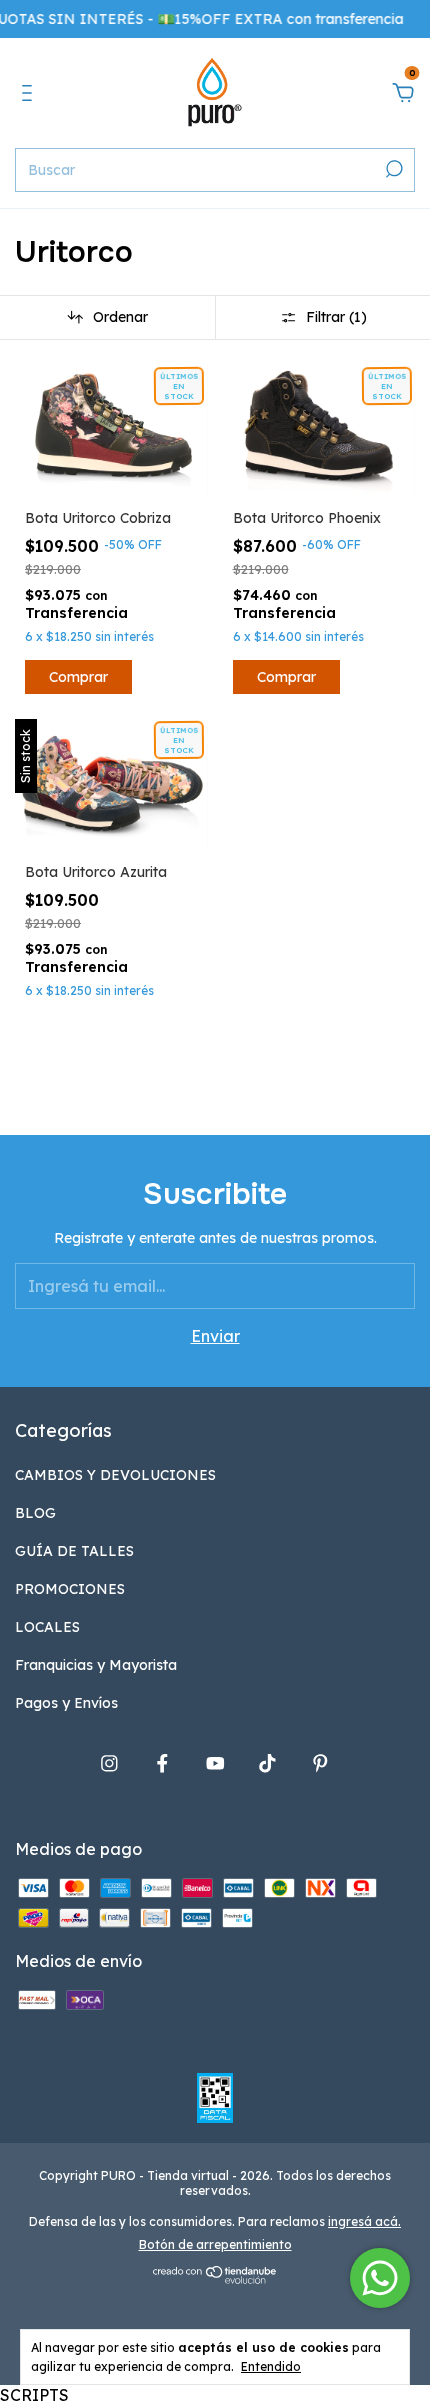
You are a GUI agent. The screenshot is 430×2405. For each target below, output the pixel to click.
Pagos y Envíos (66, 1703)
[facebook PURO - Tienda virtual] (162, 1763)
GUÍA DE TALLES (74, 1551)
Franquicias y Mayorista (96, 1665)
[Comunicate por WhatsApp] (380, 2278)
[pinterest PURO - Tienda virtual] (320, 1763)
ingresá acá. (364, 2221)
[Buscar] (392, 169)
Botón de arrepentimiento (215, 2244)
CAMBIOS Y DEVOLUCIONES (115, 1475)
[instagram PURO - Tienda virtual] (109, 1763)
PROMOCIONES (70, 1589)
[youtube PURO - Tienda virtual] (215, 1763)
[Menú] (30, 94)
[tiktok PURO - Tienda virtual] (267, 1763)
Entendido (271, 2366)
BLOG (35, 1513)
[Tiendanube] (215, 2278)
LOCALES (47, 1627)
